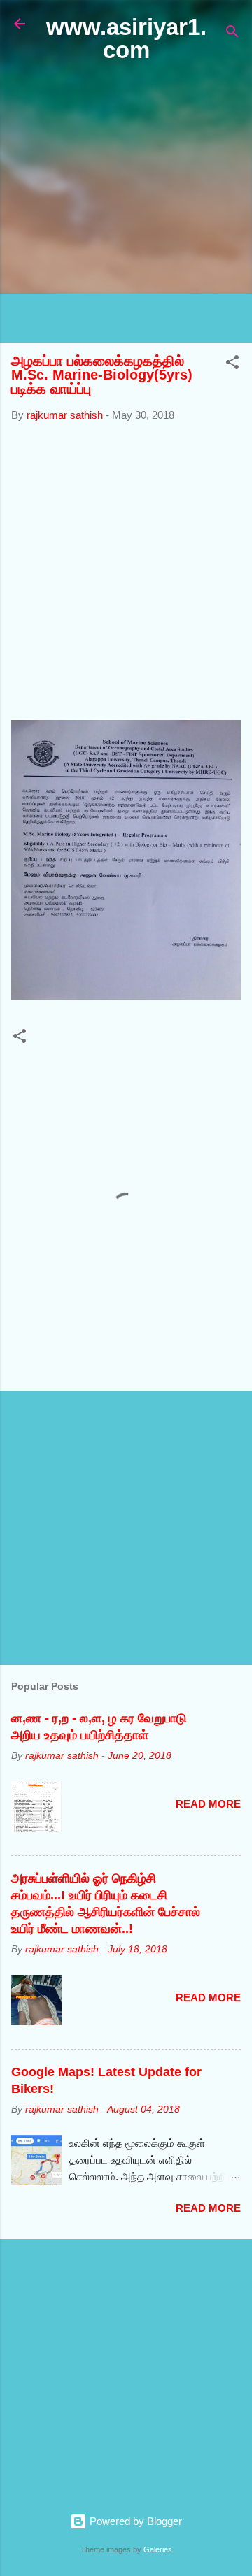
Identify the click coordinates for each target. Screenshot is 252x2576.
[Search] (232, 34)
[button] (232, 365)
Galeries (158, 2549)
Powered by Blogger (134, 2521)
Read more (208, 1804)
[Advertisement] (126, 203)
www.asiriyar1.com (126, 38)
